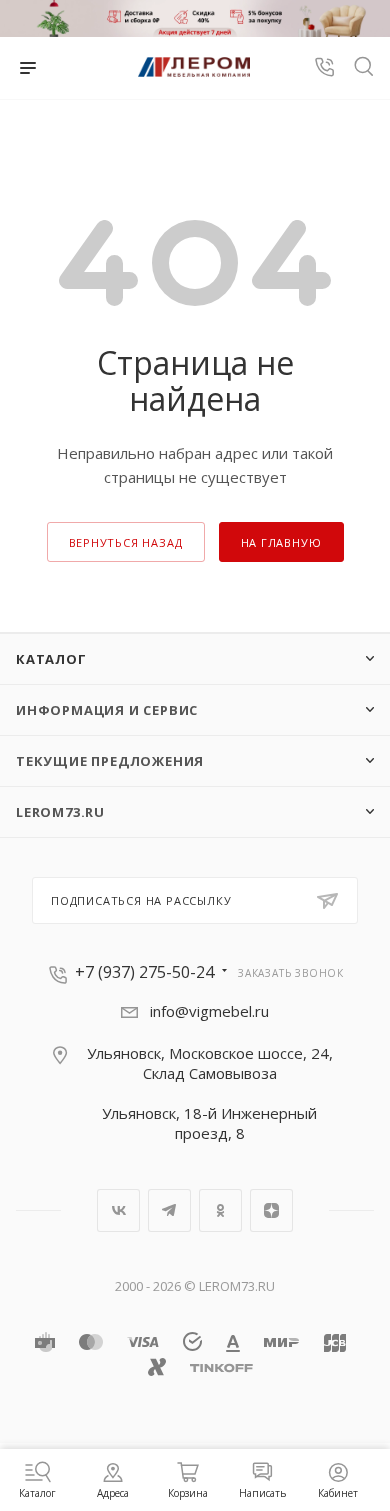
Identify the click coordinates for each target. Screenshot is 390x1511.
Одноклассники (220, 1210)
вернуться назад (126, 542)
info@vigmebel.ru (209, 1011)
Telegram (169, 1210)
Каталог (51, 659)
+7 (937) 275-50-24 (144, 972)
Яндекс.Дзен (271, 1210)
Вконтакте (118, 1210)
